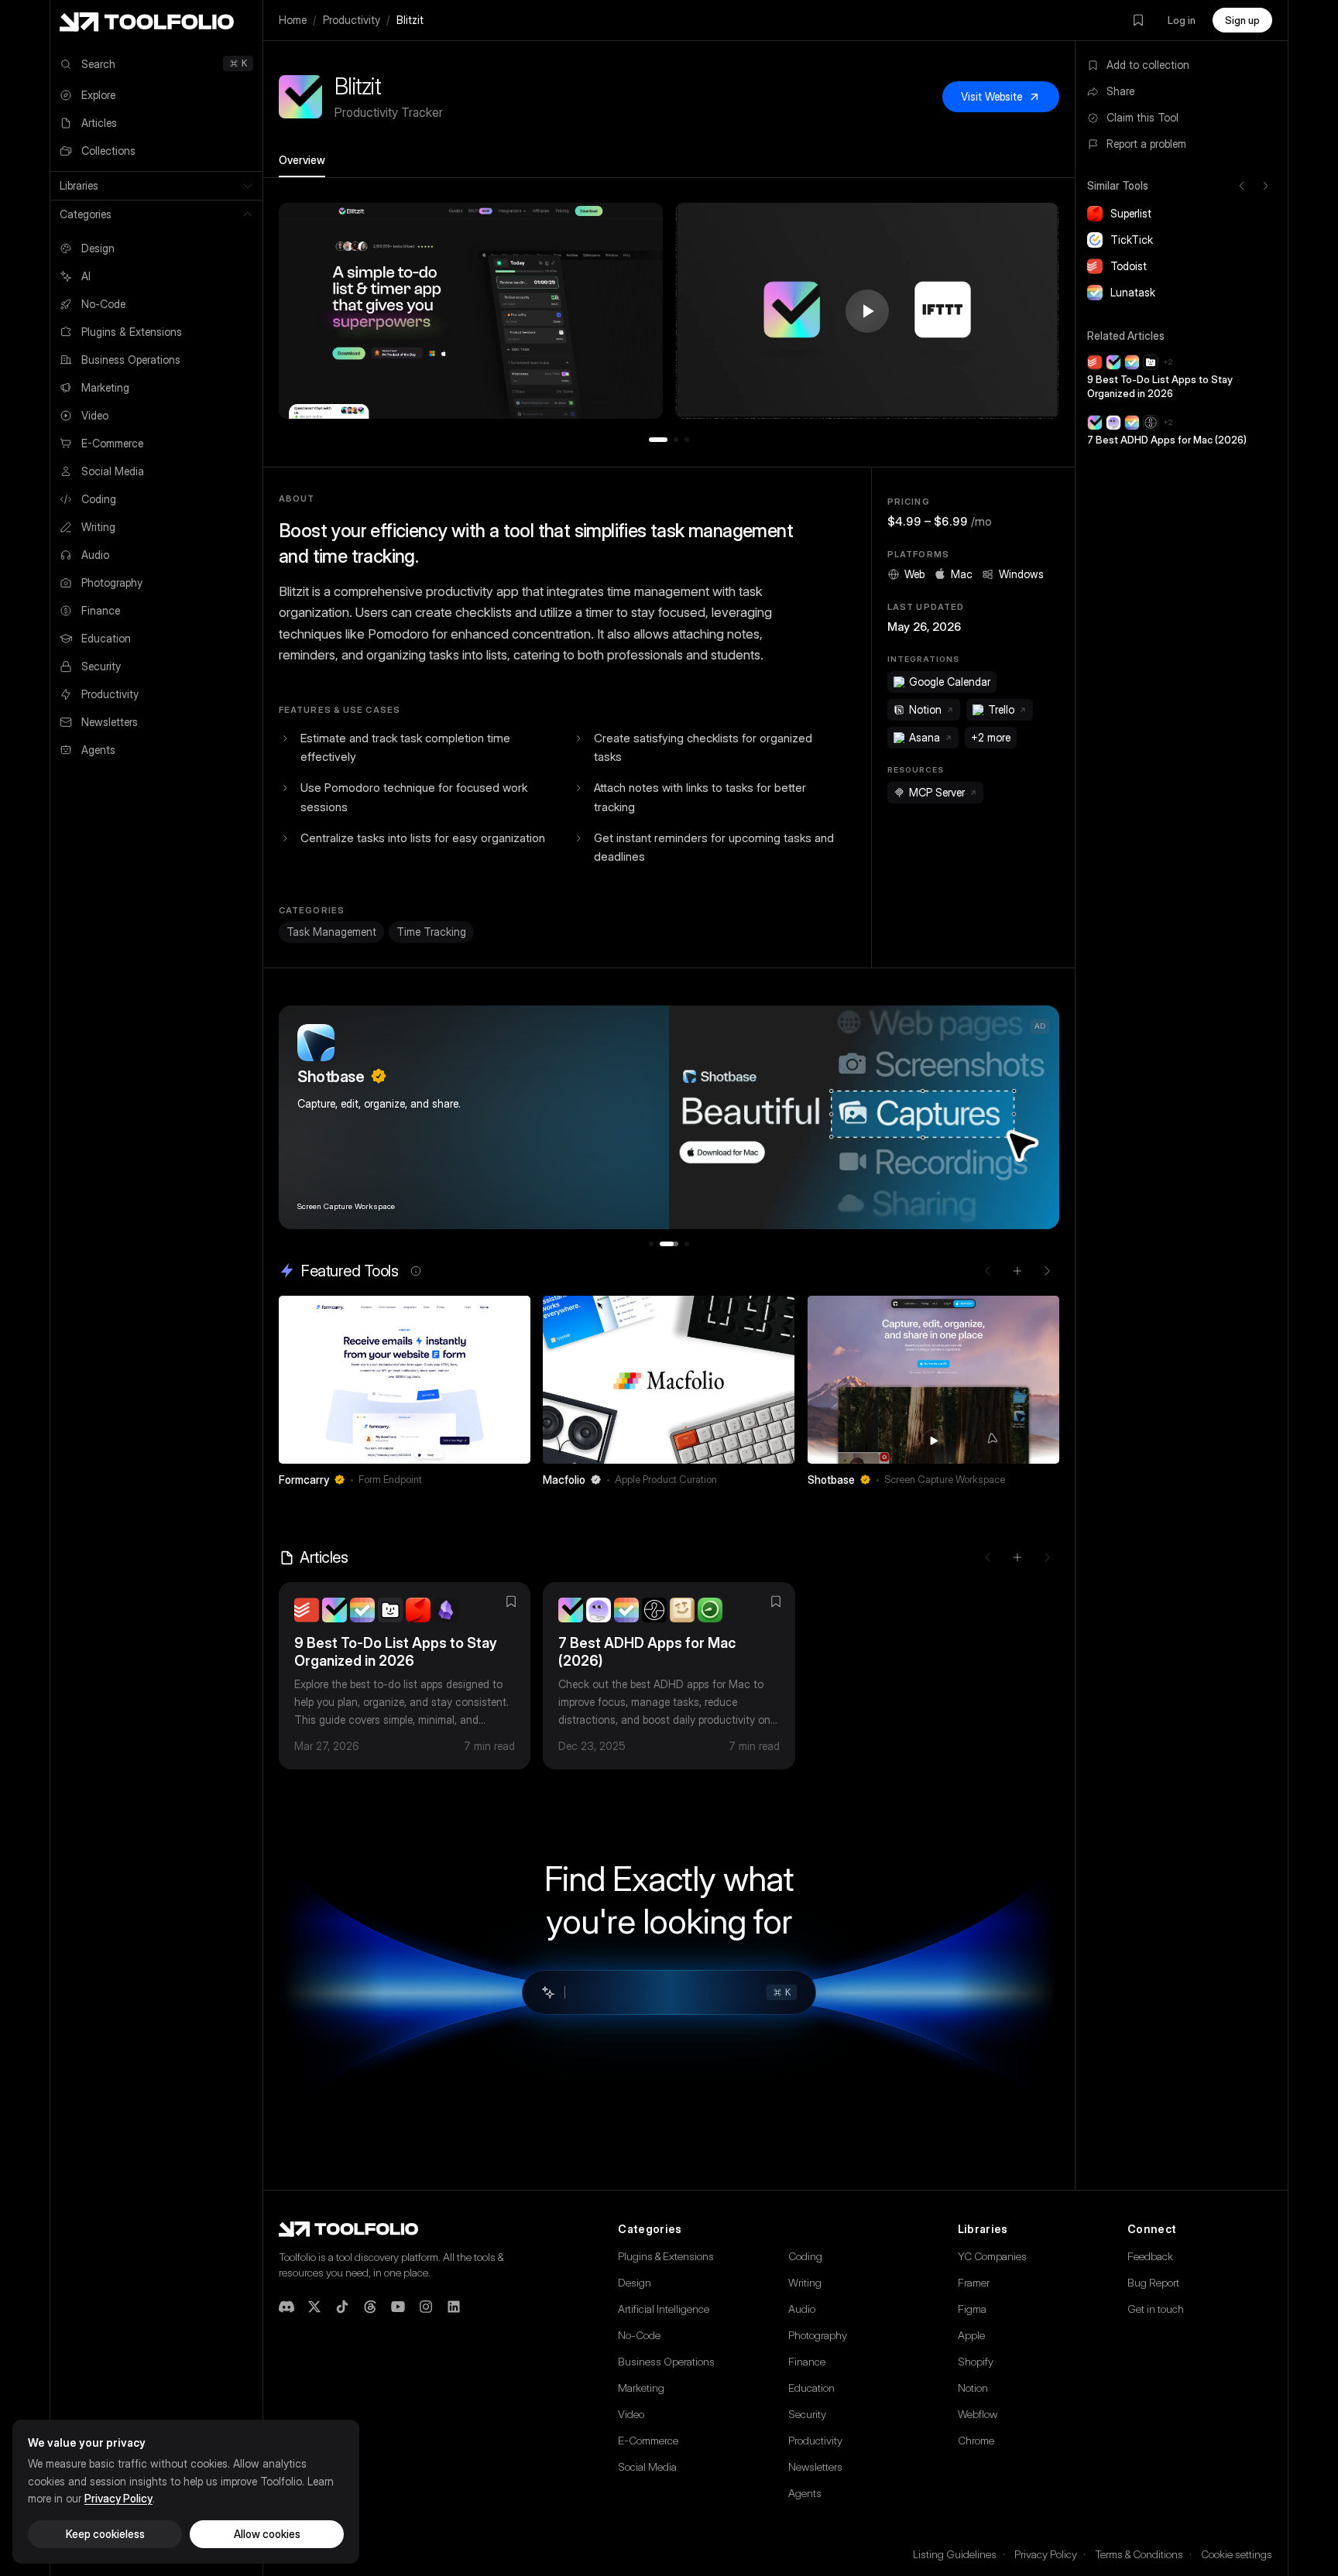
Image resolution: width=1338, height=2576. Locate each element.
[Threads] (370, 2307)
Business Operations (666, 2361)
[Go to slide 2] (676, 440)
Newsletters (815, 2466)
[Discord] (286, 2307)
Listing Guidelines (955, 2554)
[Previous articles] (988, 1557)
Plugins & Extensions (666, 2256)
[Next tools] (1265, 186)
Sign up (1242, 20)
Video (631, 2414)
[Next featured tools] (1047, 1271)
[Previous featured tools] (988, 1271)
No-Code (639, 2335)
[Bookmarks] (1138, 20)
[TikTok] (342, 2307)
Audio (802, 2309)
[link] (405, 1396)
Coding (805, 2256)
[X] (314, 2307)
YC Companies (992, 2256)
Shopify (976, 2361)
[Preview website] (515, 1311)
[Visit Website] (520, 1480)
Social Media (647, 2466)
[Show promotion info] (416, 1271)
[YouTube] (398, 2307)
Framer (974, 2282)
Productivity (352, 20)
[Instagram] (426, 2307)
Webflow (978, 2414)
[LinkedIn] (454, 2307)
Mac (962, 574)
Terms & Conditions (1139, 2554)
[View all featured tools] (1017, 1271)
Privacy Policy (1046, 2554)
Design (635, 2282)
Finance (807, 2361)
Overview (302, 160)
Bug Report (1153, 2282)
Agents (805, 2493)
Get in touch (1156, 2309)
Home (293, 20)
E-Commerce (648, 2440)
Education (811, 2388)
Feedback (1150, 2256)
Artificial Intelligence (664, 2309)
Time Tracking (431, 932)
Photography (818, 2335)
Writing (805, 2282)
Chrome (976, 2440)
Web (914, 574)
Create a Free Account (388, 1192)
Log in (1182, 20)
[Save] (498, 1480)
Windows (1021, 574)
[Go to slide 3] (687, 440)
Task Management (331, 932)
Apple (971, 2335)
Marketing (641, 2388)
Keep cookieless (105, 2534)
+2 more (991, 737)
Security (807, 2414)
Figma (972, 2309)
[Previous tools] (1242, 186)
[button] (471, 311)
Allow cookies (267, 2534)
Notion (973, 2388)
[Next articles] (1047, 1557)
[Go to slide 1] (658, 440)
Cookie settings (1237, 2554)
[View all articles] (1017, 1557)
